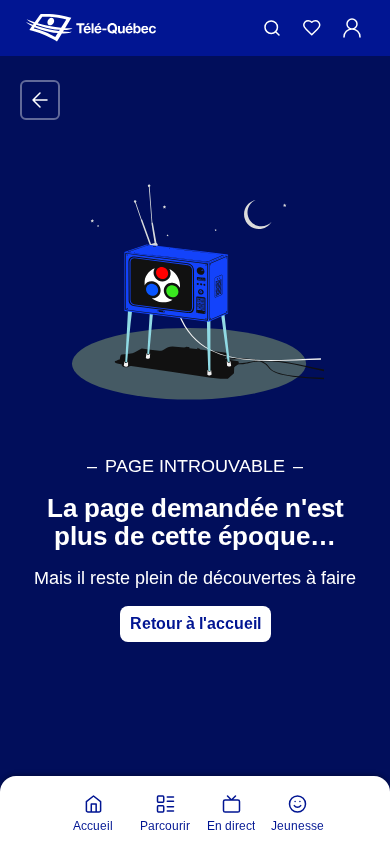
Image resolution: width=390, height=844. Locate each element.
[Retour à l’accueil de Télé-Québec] (91, 28)
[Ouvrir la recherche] (272, 28)
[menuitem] (93, 814)
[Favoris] (312, 28)
